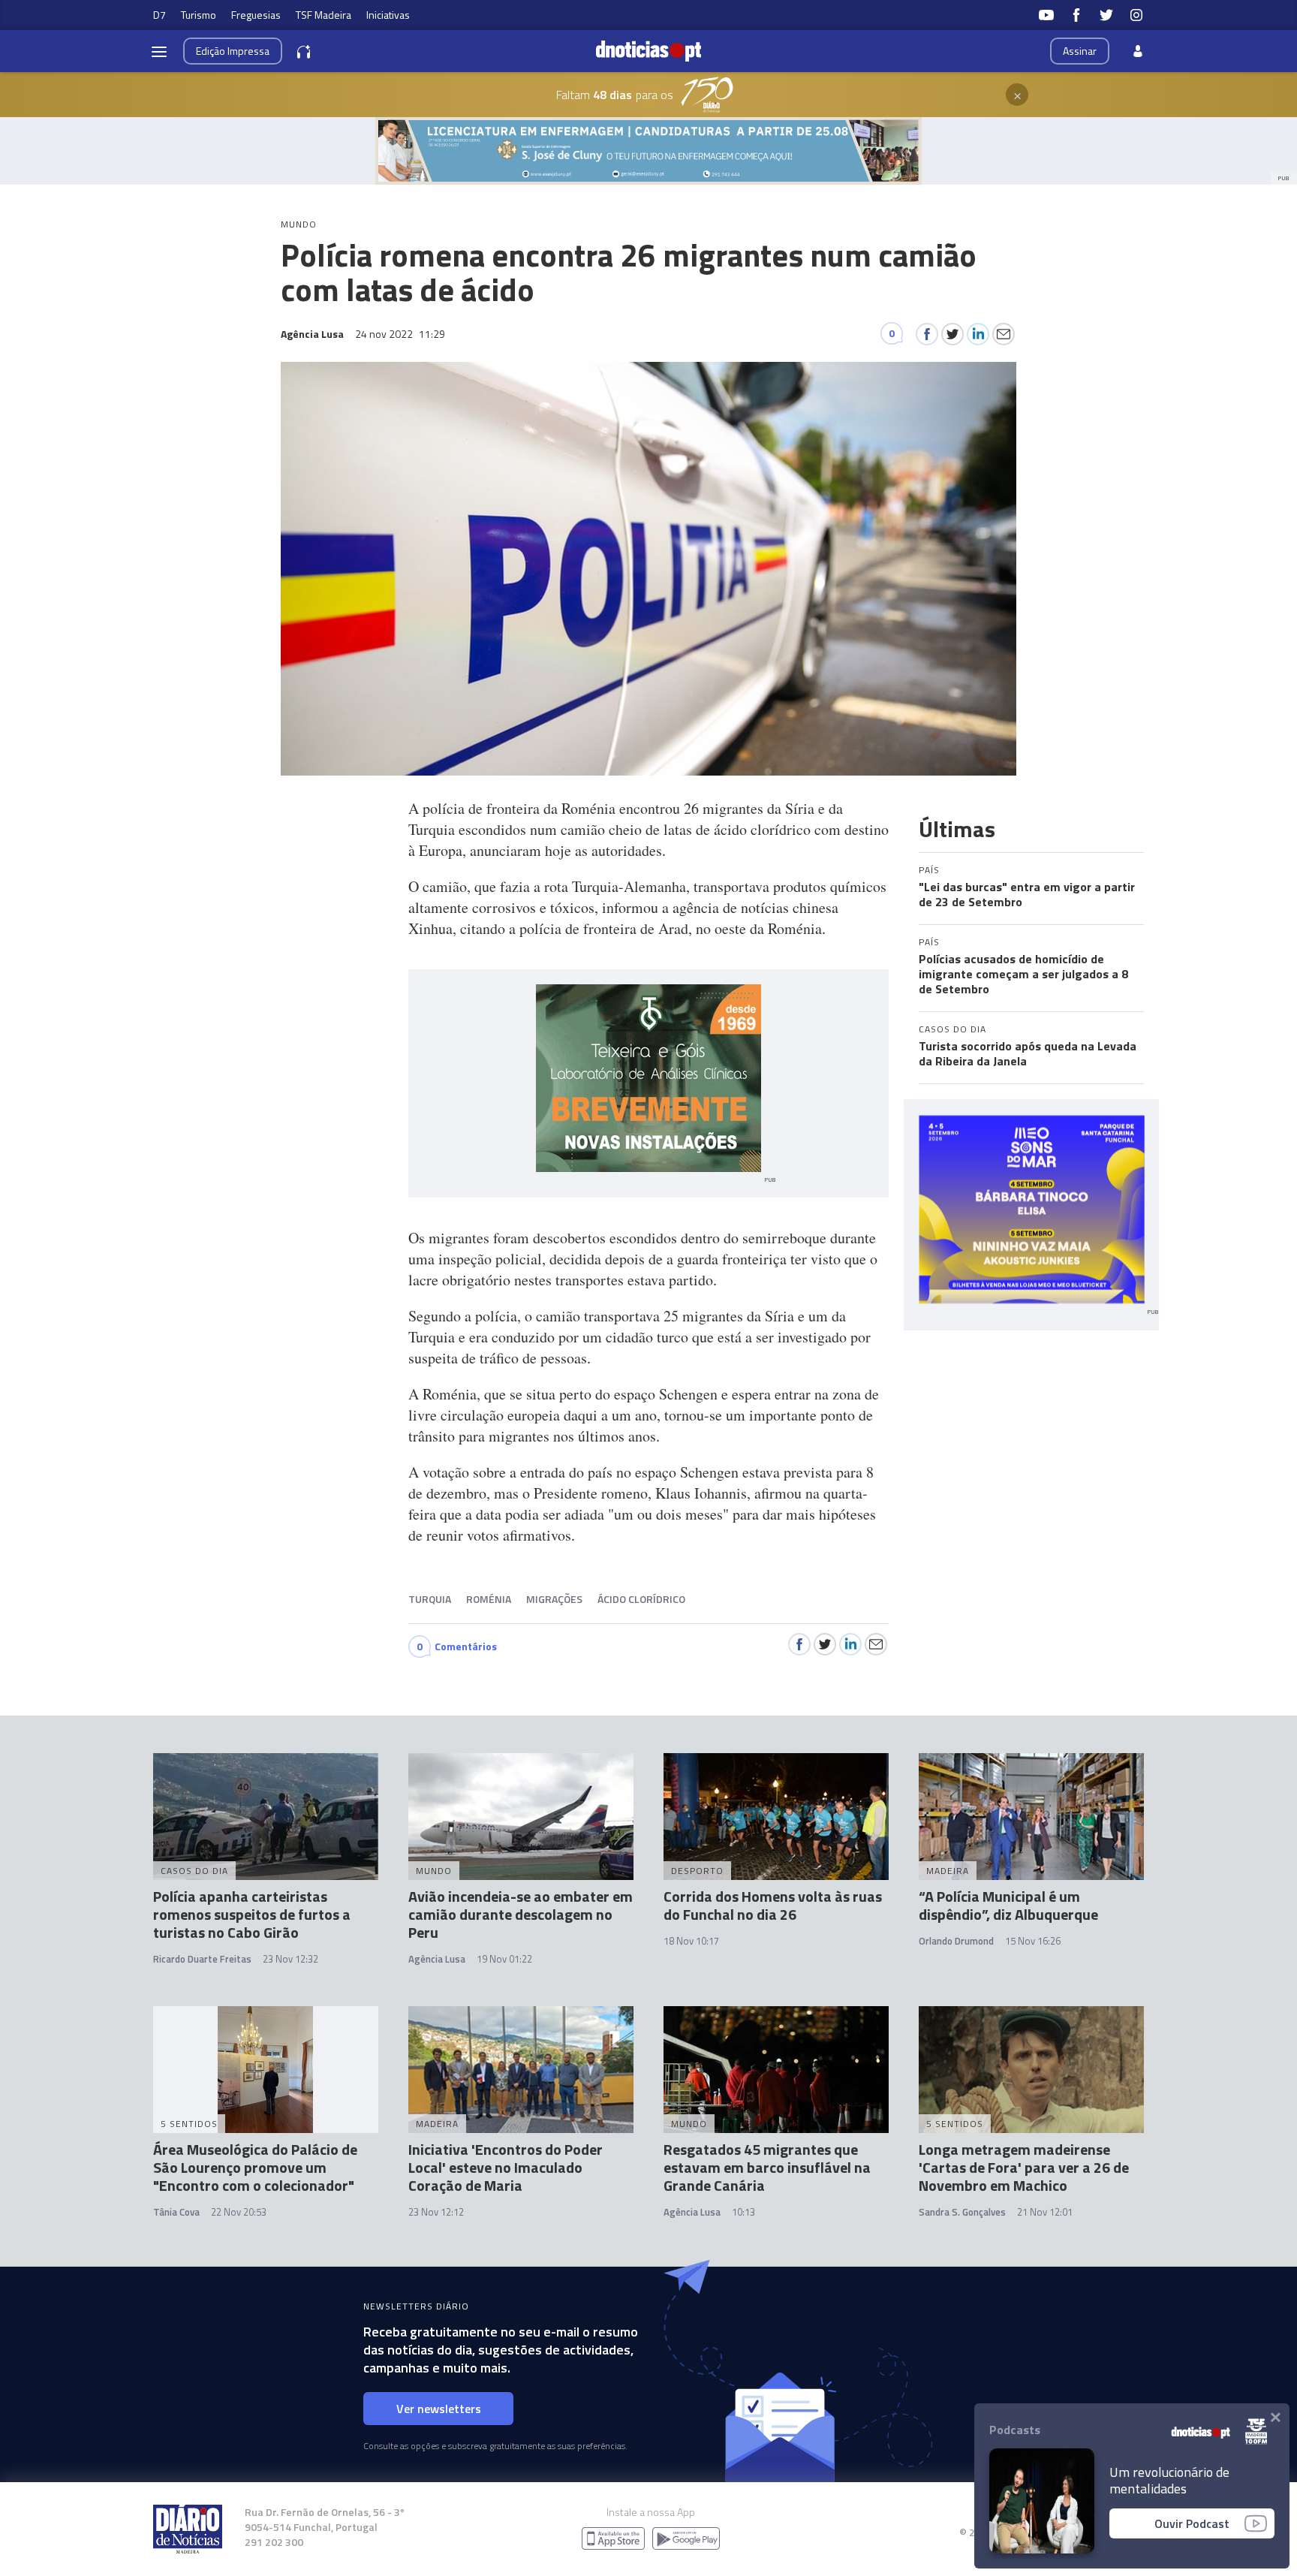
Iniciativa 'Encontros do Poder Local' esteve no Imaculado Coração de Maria (506, 2167)
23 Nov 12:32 (290, 1959)
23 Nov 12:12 (436, 2212)
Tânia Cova (176, 2212)
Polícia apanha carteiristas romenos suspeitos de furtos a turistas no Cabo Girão (252, 1914)
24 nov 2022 (400, 334)
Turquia (430, 1599)
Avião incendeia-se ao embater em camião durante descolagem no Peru (521, 1914)
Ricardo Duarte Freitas (202, 1959)
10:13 (743, 2212)
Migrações (554, 1599)
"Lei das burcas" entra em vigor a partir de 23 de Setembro (1027, 894)
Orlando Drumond (956, 1941)
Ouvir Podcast (1192, 2523)
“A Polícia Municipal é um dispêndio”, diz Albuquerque (1008, 1905)
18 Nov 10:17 (691, 1941)
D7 (159, 15)
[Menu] (159, 51)
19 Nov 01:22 (504, 1959)
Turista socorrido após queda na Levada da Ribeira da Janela (1028, 1053)
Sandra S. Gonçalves (962, 2212)
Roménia (489, 1599)
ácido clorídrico (641, 1599)
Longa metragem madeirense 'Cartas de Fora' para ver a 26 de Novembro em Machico (1024, 2167)
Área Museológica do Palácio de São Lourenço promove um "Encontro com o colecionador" (255, 2167)
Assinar (1080, 51)
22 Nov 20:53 (239, 2212)
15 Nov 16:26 (1033, 1941)
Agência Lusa (437, 1959)
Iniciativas (388, 15)
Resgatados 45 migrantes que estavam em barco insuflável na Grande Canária (767, 2167)
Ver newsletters (439, 2409)
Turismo (199, 15)
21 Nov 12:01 (1045, 2212)
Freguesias (256, 15)
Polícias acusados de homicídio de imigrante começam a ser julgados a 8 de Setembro (1023, 974)
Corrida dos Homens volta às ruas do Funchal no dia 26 (773, 1905)
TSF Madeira (323, 15)
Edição (233, 51)
